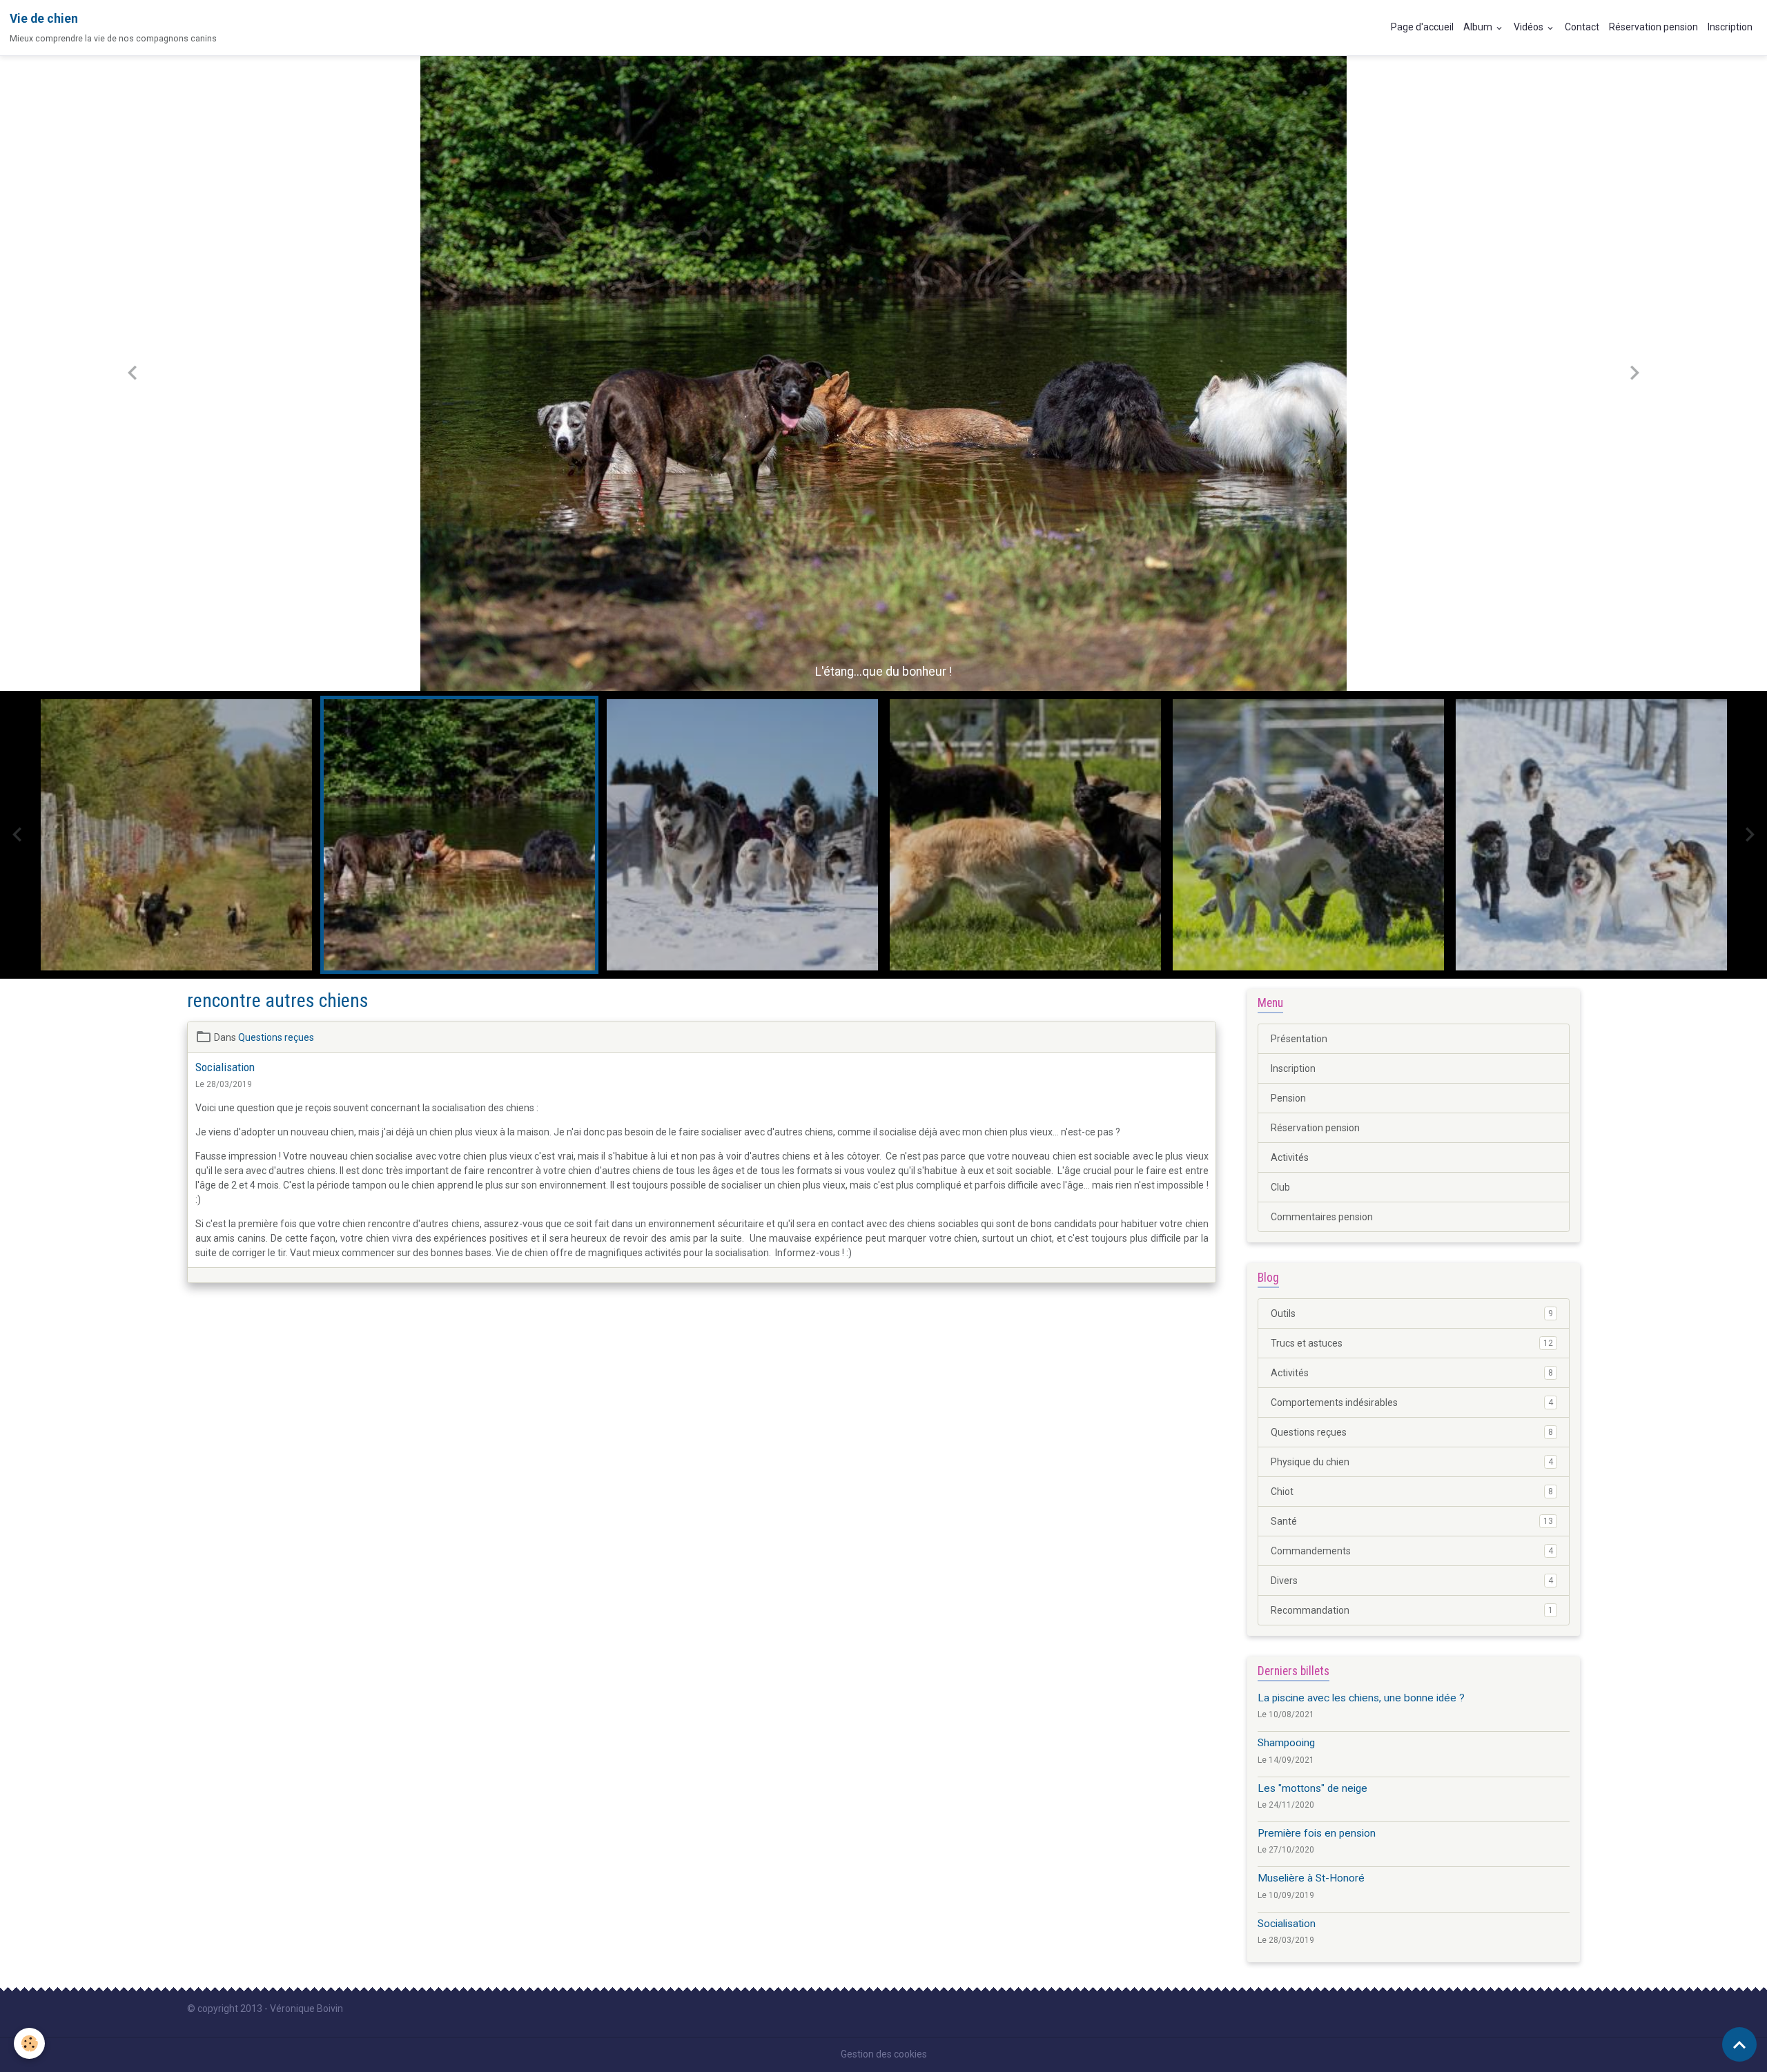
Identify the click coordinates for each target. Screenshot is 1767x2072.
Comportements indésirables (1412, 1402)
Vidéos (1530, 27)
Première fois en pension (1317, 1833)
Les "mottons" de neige (1312, 1788)
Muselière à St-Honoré (1311, 1878)
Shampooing (1286, 1743)
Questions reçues (276, 1037)
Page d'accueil (1422, 27)
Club (1280, 1187)
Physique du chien (1412, 1462)
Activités (1290, 1157)
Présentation (1299, 1039)
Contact (1582, 27)
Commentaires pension (1322, 1217)
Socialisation (225, 1067)
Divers (1412, 1581)
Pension (1288, 1098)
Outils (1412, 1313)
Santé (1412, 1521)
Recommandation (1412, 1610)
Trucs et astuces (1412, 1343)
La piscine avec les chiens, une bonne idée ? (1361, 1698)
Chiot (1412, 1492)
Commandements (1412, 1551)
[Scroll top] (1739, 2044)
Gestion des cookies (884, 2054)
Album (1479, 27)
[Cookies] (29, 2043)
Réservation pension (1653, 27)
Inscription (1730, 27)
